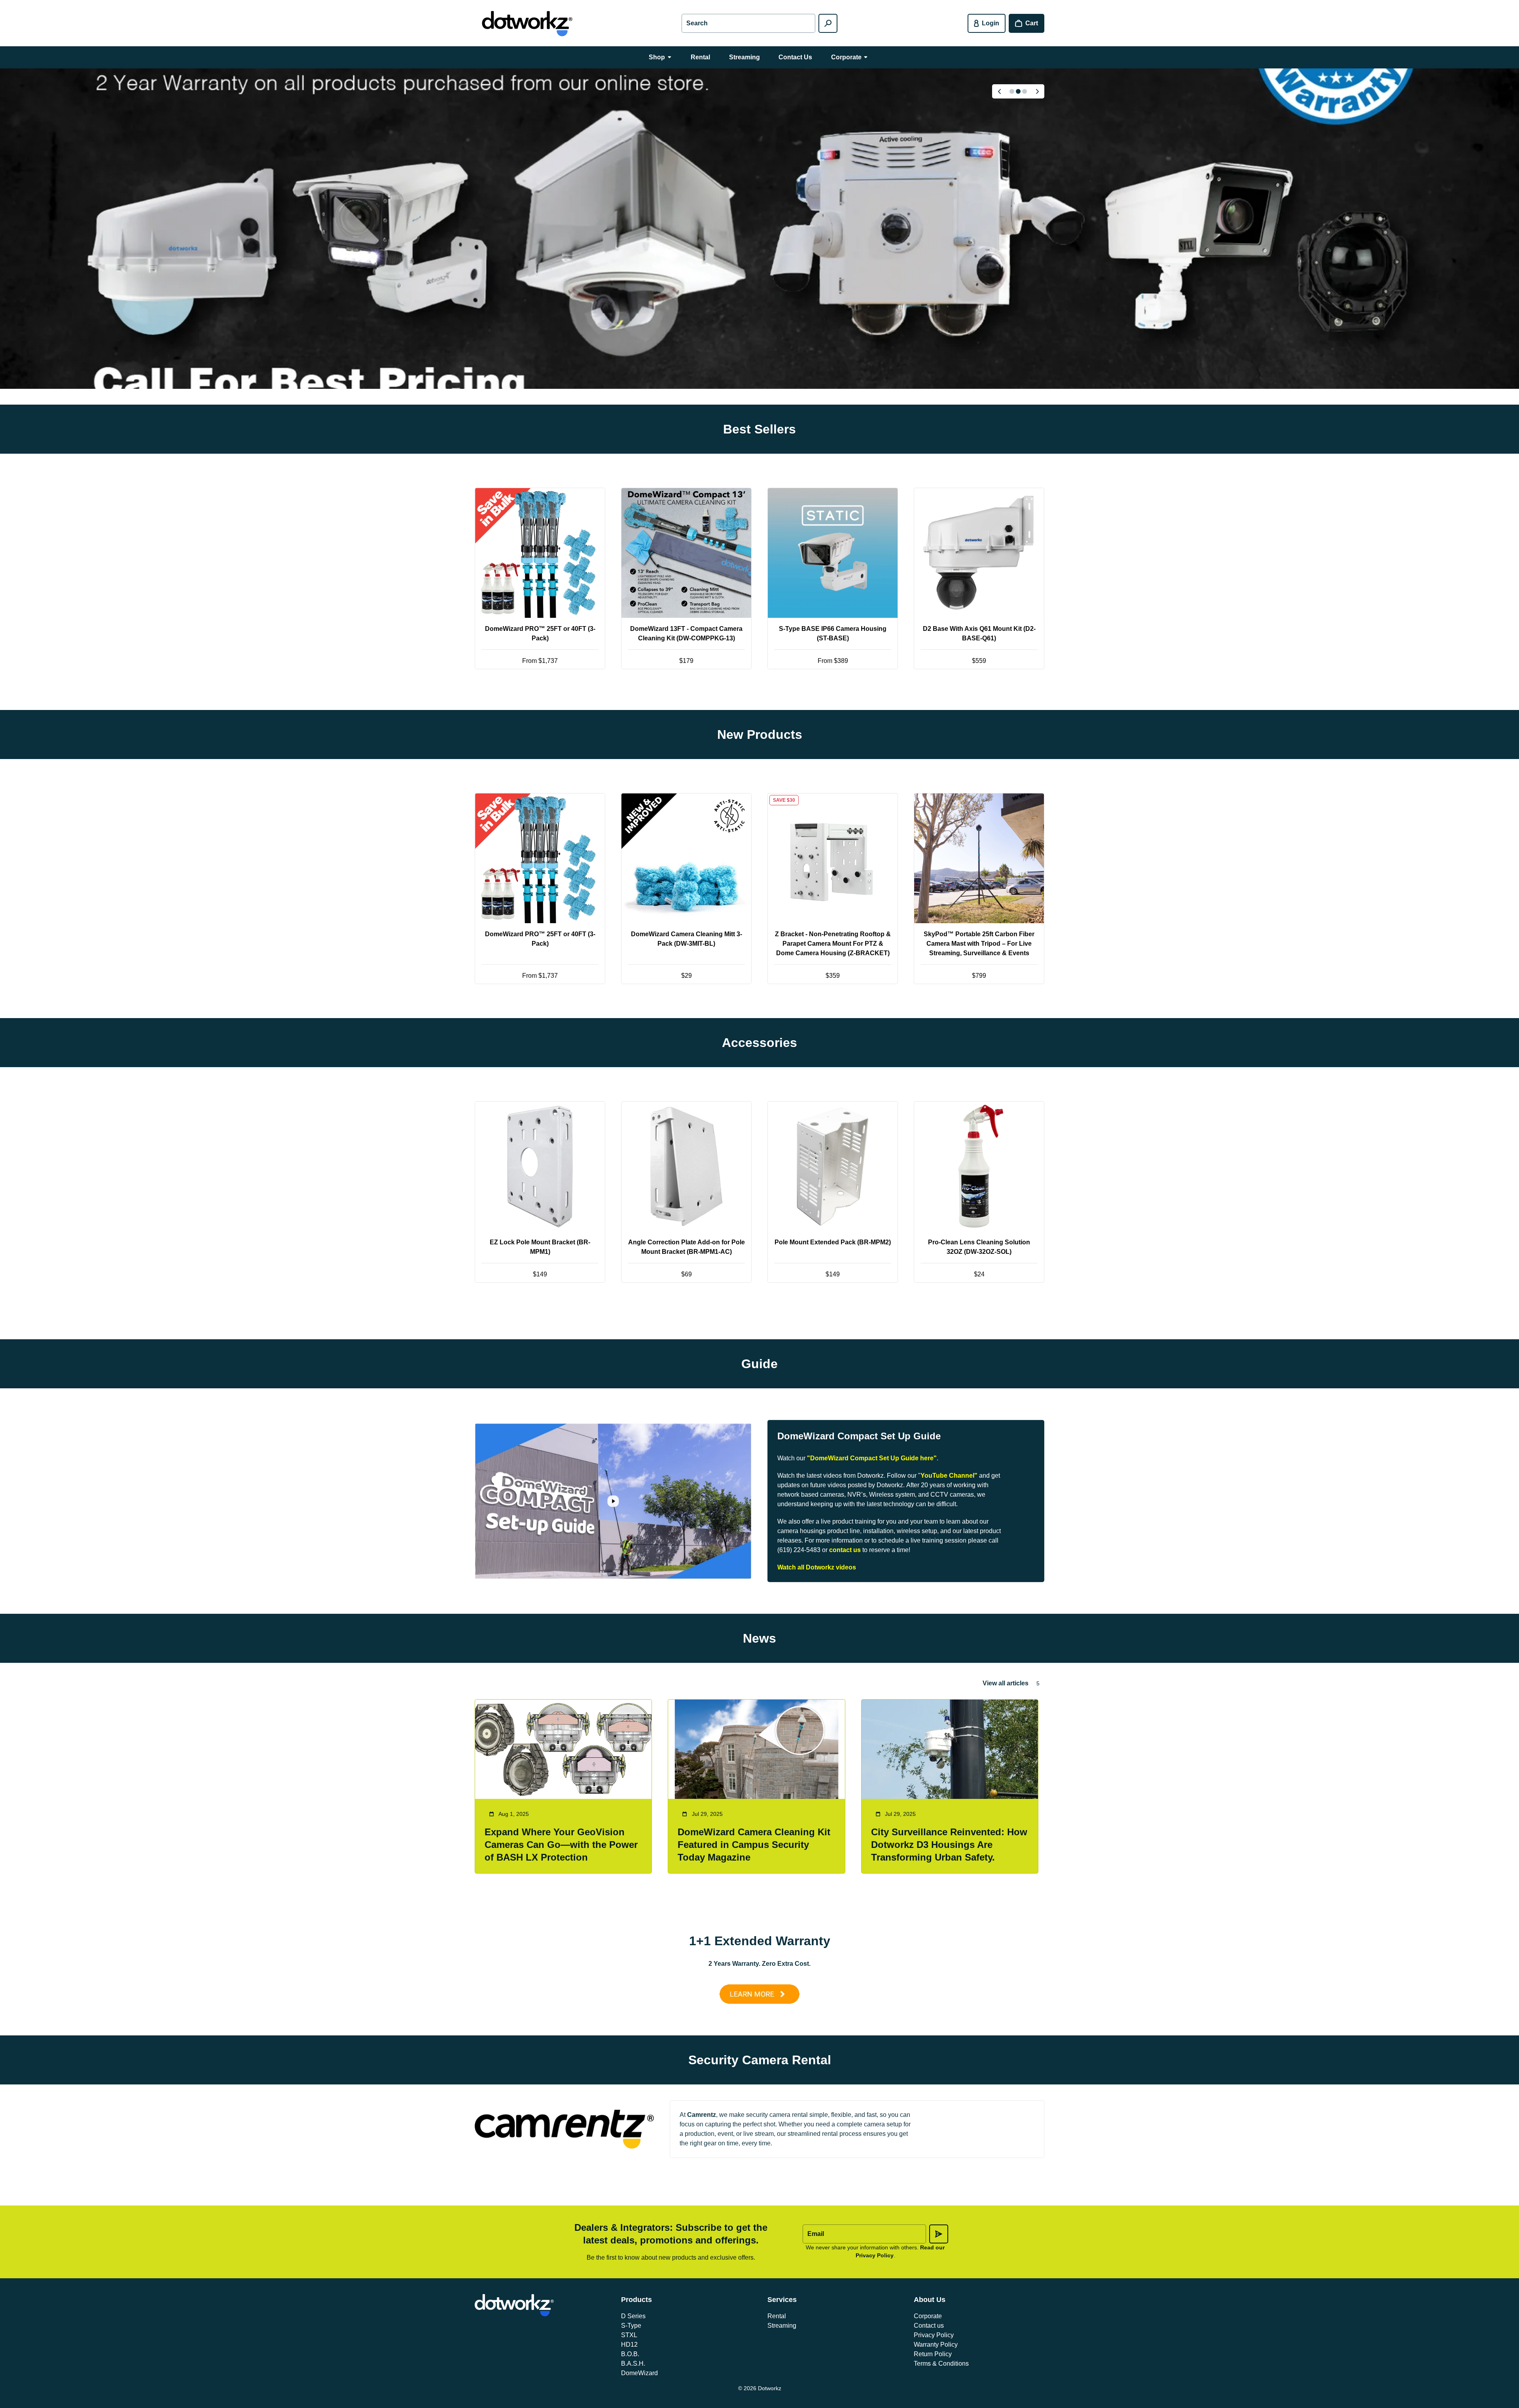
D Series (633, 2316)
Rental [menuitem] (700, 57)
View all (760, 698)
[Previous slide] (999, 91)
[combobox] (748, 23)
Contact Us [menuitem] (795, 57)
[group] (759, 229)
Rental (777, 2316)
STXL (629, 2335)
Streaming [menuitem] (744, 57)
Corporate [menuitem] (846, 57)
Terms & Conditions (941, 2364)
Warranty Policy (936, 2345)
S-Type (631, 2326)
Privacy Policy (934, 2335)
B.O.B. (630, 2354)
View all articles (1006, 1683)
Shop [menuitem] (657, 57)
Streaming (782, 2326)
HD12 (629, 2345)
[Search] (828, 23)
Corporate (928, 2316)
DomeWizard (639, 2373)
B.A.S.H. (633, 2364)
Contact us (929, 2326)
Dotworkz (770, 2388)
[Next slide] (1037, 91)
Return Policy (933, 2354)
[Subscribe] (939, 2234)
